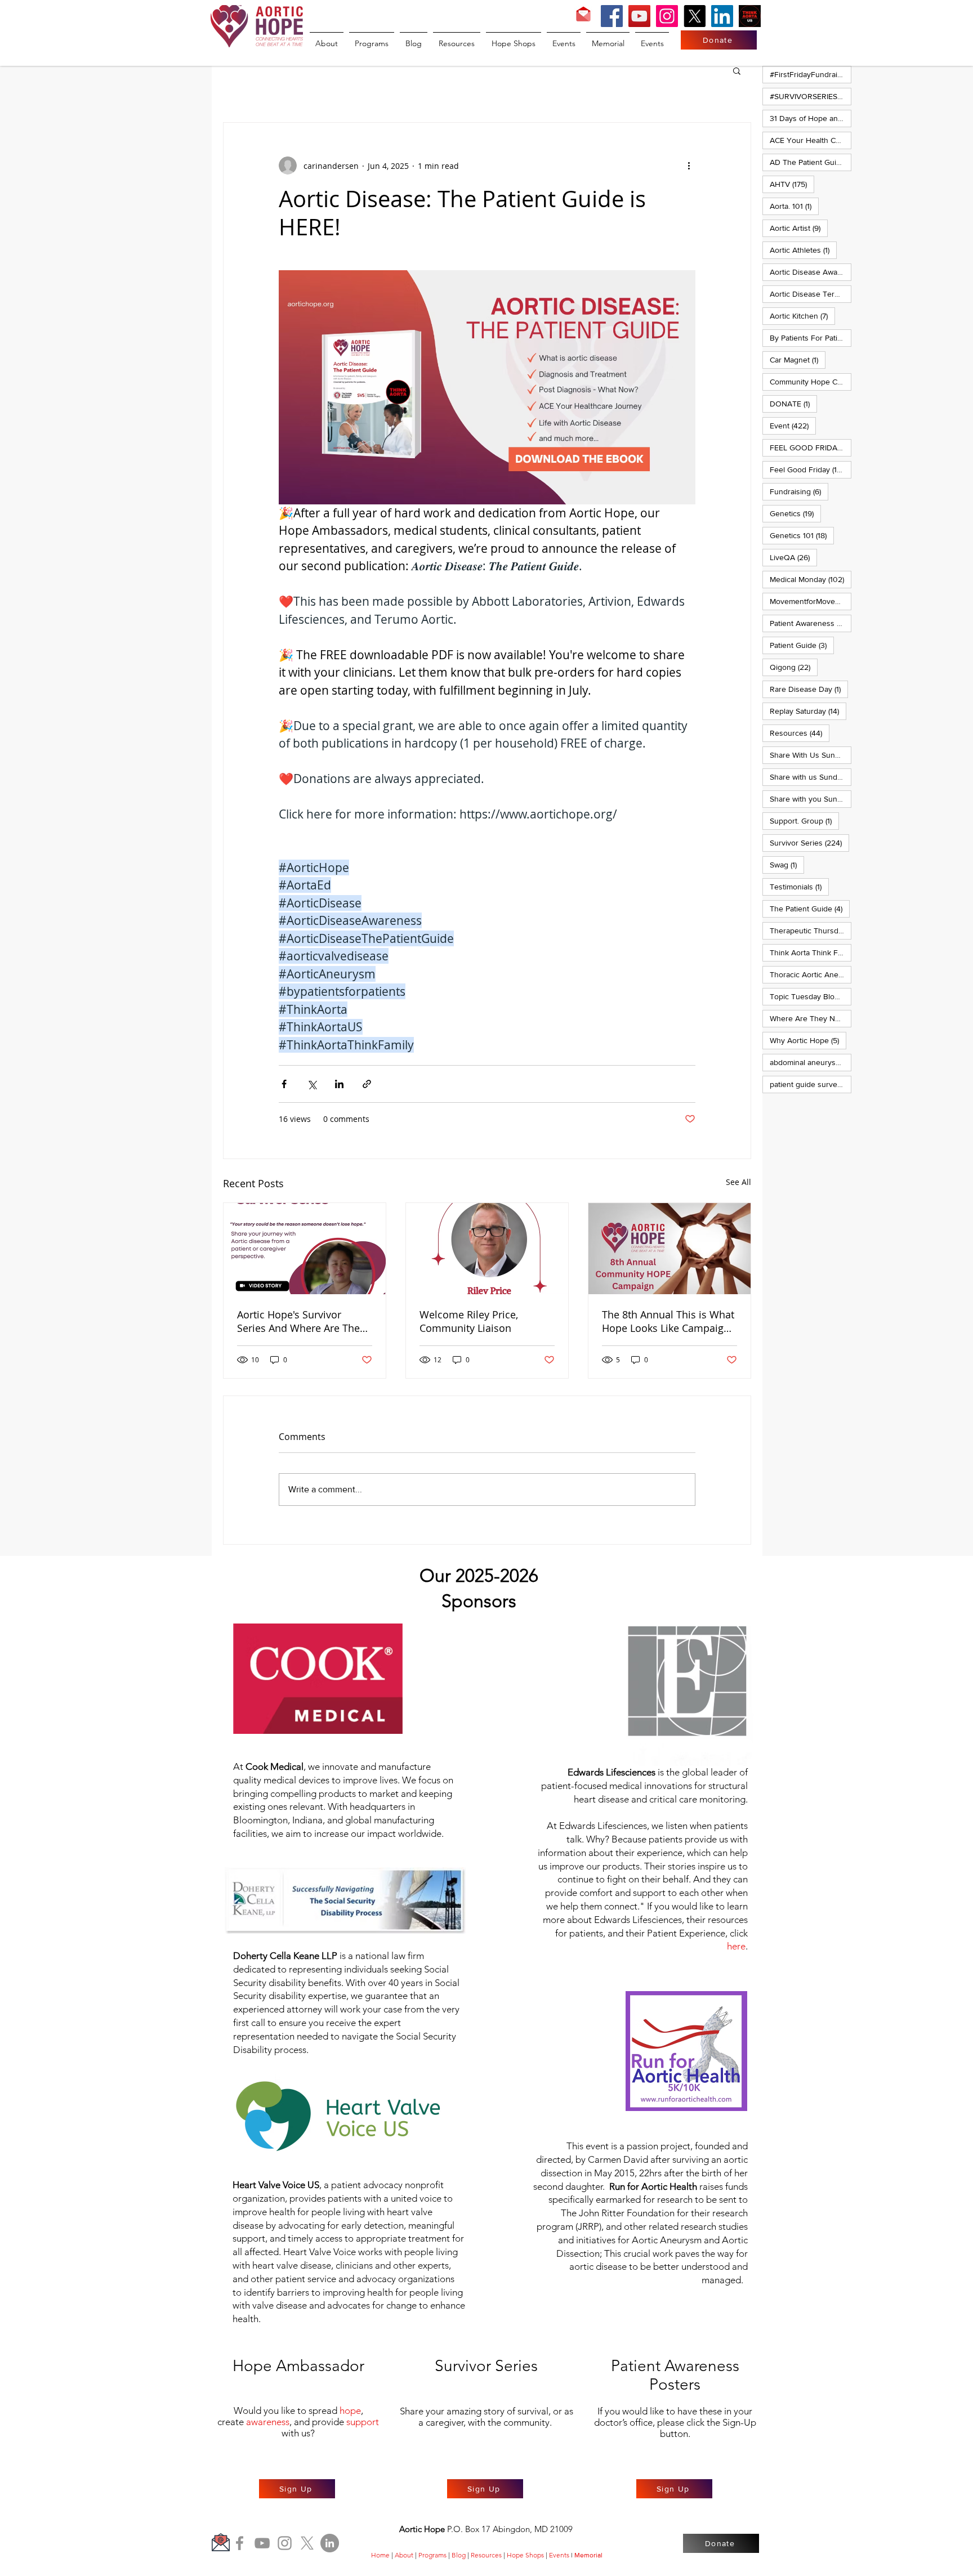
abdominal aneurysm (811, 1062)
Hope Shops (525, 2555)
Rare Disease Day (809, 689)
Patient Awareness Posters (811, 623)
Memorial (588, 2555)
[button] (737, 70)
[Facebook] (612, 16)
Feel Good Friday (811, 469)
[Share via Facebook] (284, 1084)
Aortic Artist (799, 228)
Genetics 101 (802, 535)
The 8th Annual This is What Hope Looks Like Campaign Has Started (668, 1321)
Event (793, 425)
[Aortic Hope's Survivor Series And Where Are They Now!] (305, 1249)
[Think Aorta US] (750, 16)
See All (738, 1182)
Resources (800, 733)
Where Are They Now (811, 1018)
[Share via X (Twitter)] (312, 1084)
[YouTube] (639, 16)
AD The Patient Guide (811, 162)
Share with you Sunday (811, 799)
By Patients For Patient (811, 337)
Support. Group (804, 820)
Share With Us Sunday (811, 755)
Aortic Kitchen (802, 316)
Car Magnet (798, 359)
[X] (695, 16)
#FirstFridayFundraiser (811, 74)
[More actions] (689, 166)
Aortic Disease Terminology (811, 294)
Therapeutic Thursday (811, 930)
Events (559, 2555)
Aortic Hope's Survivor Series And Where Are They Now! (301, 1321)
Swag (787, 864)
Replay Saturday (808, 711)
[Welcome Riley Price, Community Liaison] (487, 1249)
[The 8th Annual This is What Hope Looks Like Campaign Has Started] (670, 1249)
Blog (459, 2555)
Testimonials (799, 886)
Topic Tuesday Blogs (811, 996)
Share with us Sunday (811, 777)
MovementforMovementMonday (811, 601)
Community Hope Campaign (811, 381)
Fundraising (799, 491)
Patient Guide (802, 645)
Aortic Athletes (803, 250)
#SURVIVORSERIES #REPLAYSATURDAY (811, 96)
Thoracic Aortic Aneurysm (811, 974)
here (736, 1946)
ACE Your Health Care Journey (811, 140)
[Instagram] (667, 16)
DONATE (793, 403)
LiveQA (793, 557)
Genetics (795, 513)
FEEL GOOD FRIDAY (811, 447)
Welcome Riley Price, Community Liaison (469, 1321)
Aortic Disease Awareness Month (811, 272)
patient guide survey (811, 1084)
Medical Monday (811, 579)
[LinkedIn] (722, 16)
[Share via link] (367, 1084)
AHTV (792, 184)
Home (380, 2555)
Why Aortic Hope (808, 1040)
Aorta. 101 (794, 206)
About (404, 2555)
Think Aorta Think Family (811, 952)
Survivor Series (809, 842)
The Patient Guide (810, 908)
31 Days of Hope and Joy (811, 118)
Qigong (794, 667)
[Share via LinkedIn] (339, 1084)
